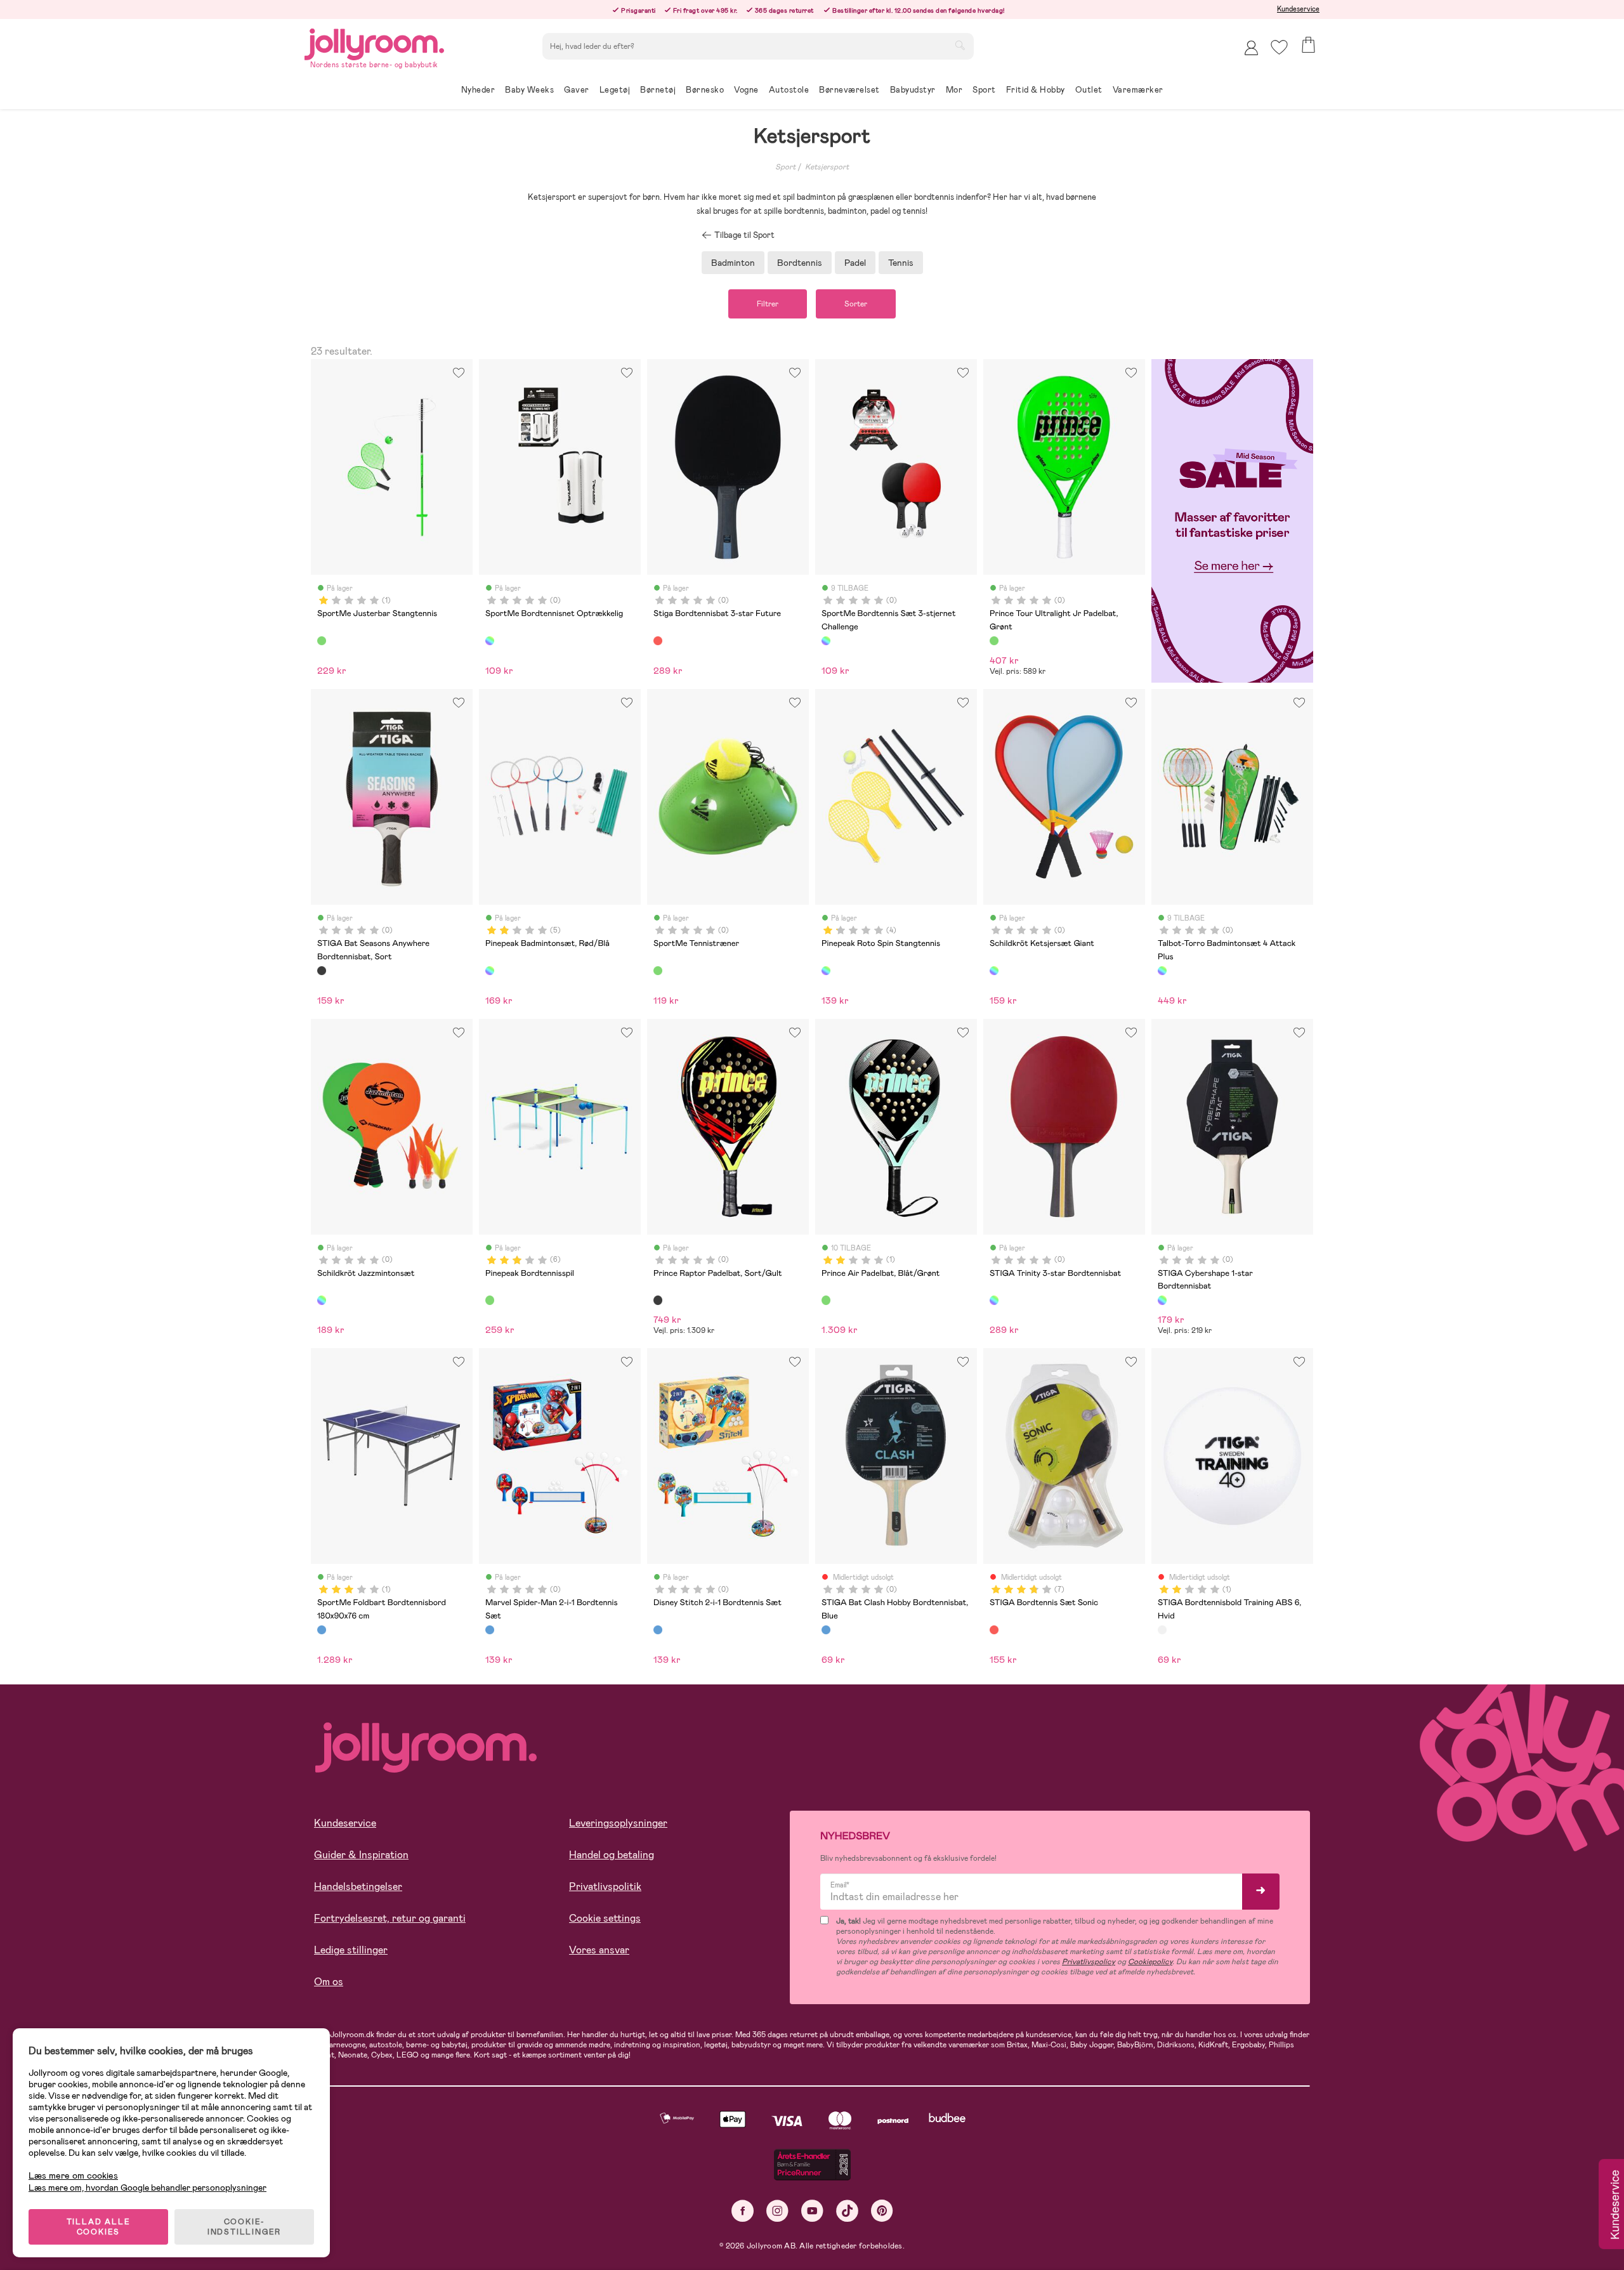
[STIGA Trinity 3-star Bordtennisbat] (994, 1300)
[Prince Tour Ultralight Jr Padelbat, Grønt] (994, 641)
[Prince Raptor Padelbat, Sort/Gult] (658, 1300)
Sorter (856, 304)
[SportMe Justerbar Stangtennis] (322, 641)
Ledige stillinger (351, 1950)
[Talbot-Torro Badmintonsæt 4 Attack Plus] (1162, 971)
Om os (329, 1982)
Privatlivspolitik (605, 1886)
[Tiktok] (847, 2211)
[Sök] (960, 45)
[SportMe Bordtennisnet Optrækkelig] (490, 641)
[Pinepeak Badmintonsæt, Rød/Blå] (490, 971)
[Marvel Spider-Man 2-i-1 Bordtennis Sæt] (490, 1630)
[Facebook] (743, 2211)
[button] (1279, 47)
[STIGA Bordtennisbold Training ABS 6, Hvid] (1162, 1630)
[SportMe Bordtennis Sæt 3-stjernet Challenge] (826, 641)
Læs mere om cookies (73, 2176)
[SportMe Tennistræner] (658, 971)
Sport (785, 167)
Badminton (733, 263)
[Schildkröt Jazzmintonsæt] (322, 1300)
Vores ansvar (599, 1950)
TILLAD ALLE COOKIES (99, 2227)
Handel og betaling (612, 1855)
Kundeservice (1298, 9)
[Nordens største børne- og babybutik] (374, 42)
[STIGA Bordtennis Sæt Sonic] (994, 1630)
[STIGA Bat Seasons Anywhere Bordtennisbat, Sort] (322, 971)
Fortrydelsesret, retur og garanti (390, 1918)
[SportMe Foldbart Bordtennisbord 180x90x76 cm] (322, 1630)
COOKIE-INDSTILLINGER (244, 2227)
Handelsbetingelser (358, 1886)
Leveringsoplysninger (618, 1823)
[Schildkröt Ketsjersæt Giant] (994, 971)
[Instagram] (777, 2211)
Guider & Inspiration (361, 1855)
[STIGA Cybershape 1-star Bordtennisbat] (1162, 1300)
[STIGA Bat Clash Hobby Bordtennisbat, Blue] (826, 1630)
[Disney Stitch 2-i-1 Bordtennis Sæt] (658, 1630)
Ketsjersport (827, 167)
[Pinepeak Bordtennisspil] (490, 1300)
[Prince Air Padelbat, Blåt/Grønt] (826, 1300)
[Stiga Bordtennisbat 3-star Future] (658, 641)
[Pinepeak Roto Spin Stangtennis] (826, 971)
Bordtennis (800, 263)
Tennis (901, 263)
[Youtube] (812, 2211)
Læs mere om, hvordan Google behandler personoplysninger (147, 2188)
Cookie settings (605, 1918)
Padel (855, 263)
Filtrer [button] (768, 304)
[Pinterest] (882, 2211)
